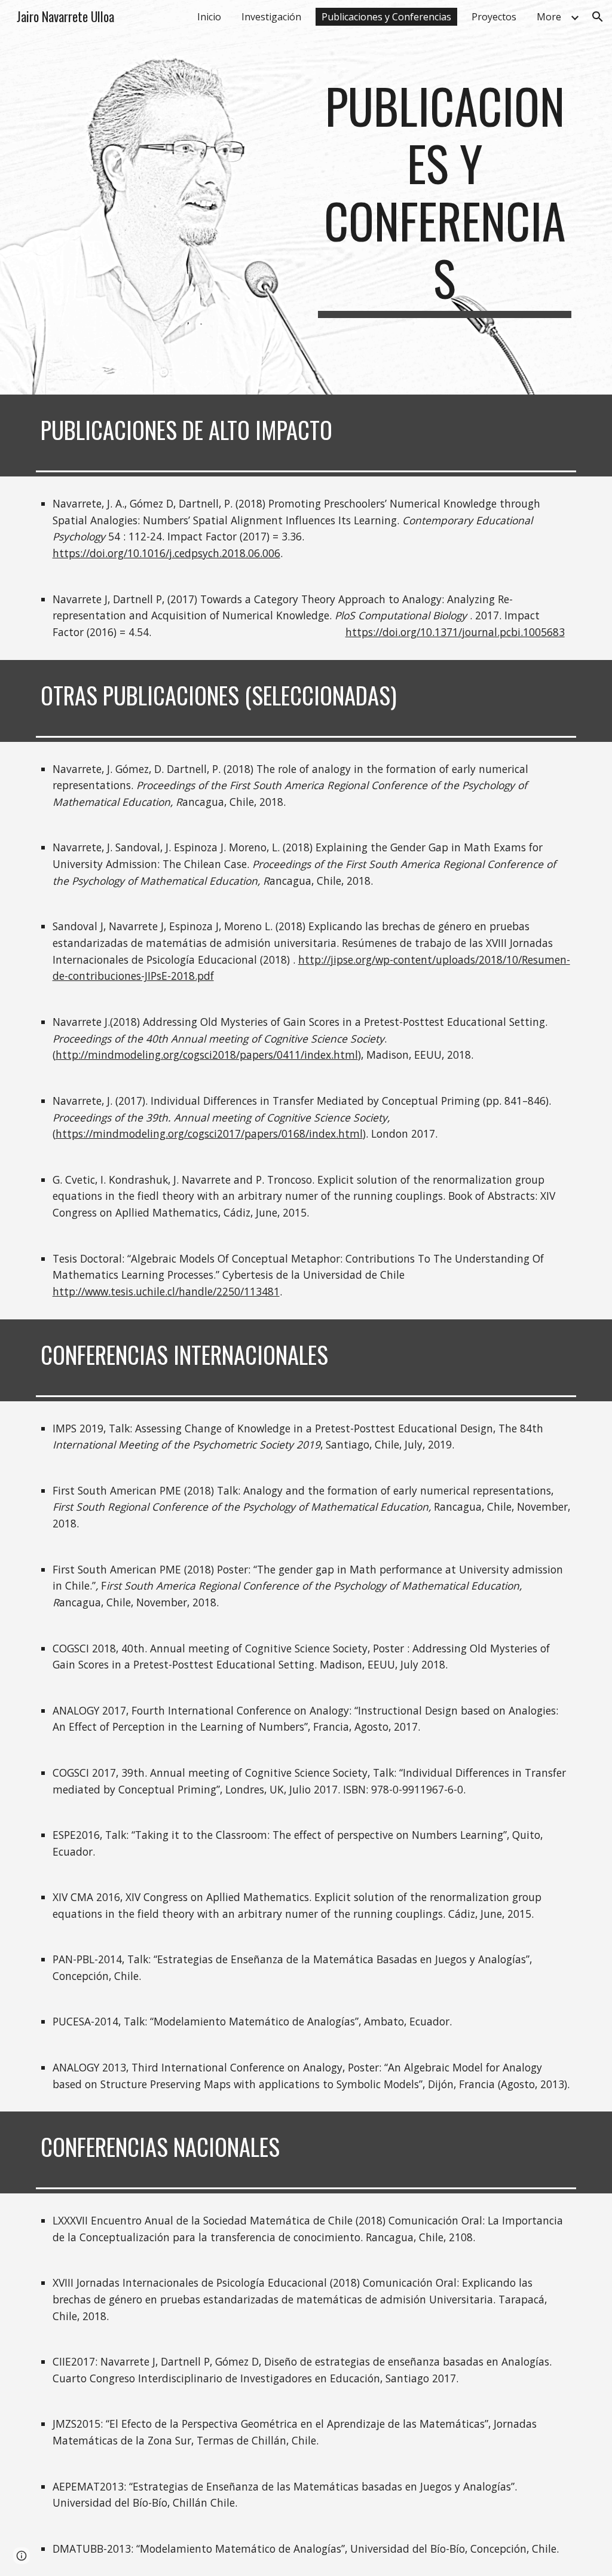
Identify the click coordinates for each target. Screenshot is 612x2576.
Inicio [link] (209, 17)
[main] (445, 197)
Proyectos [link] (494, 17)
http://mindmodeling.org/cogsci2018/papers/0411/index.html (207, 1055)
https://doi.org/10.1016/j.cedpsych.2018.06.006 (166, 553)
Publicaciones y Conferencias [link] (386, 17)
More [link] (549, 17)
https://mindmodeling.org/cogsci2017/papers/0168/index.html (209, 1133)
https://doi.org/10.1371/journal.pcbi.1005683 (455, 632)
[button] (598, 17)
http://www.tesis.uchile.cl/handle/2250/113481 (166, 1291)
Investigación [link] (271, 17)
